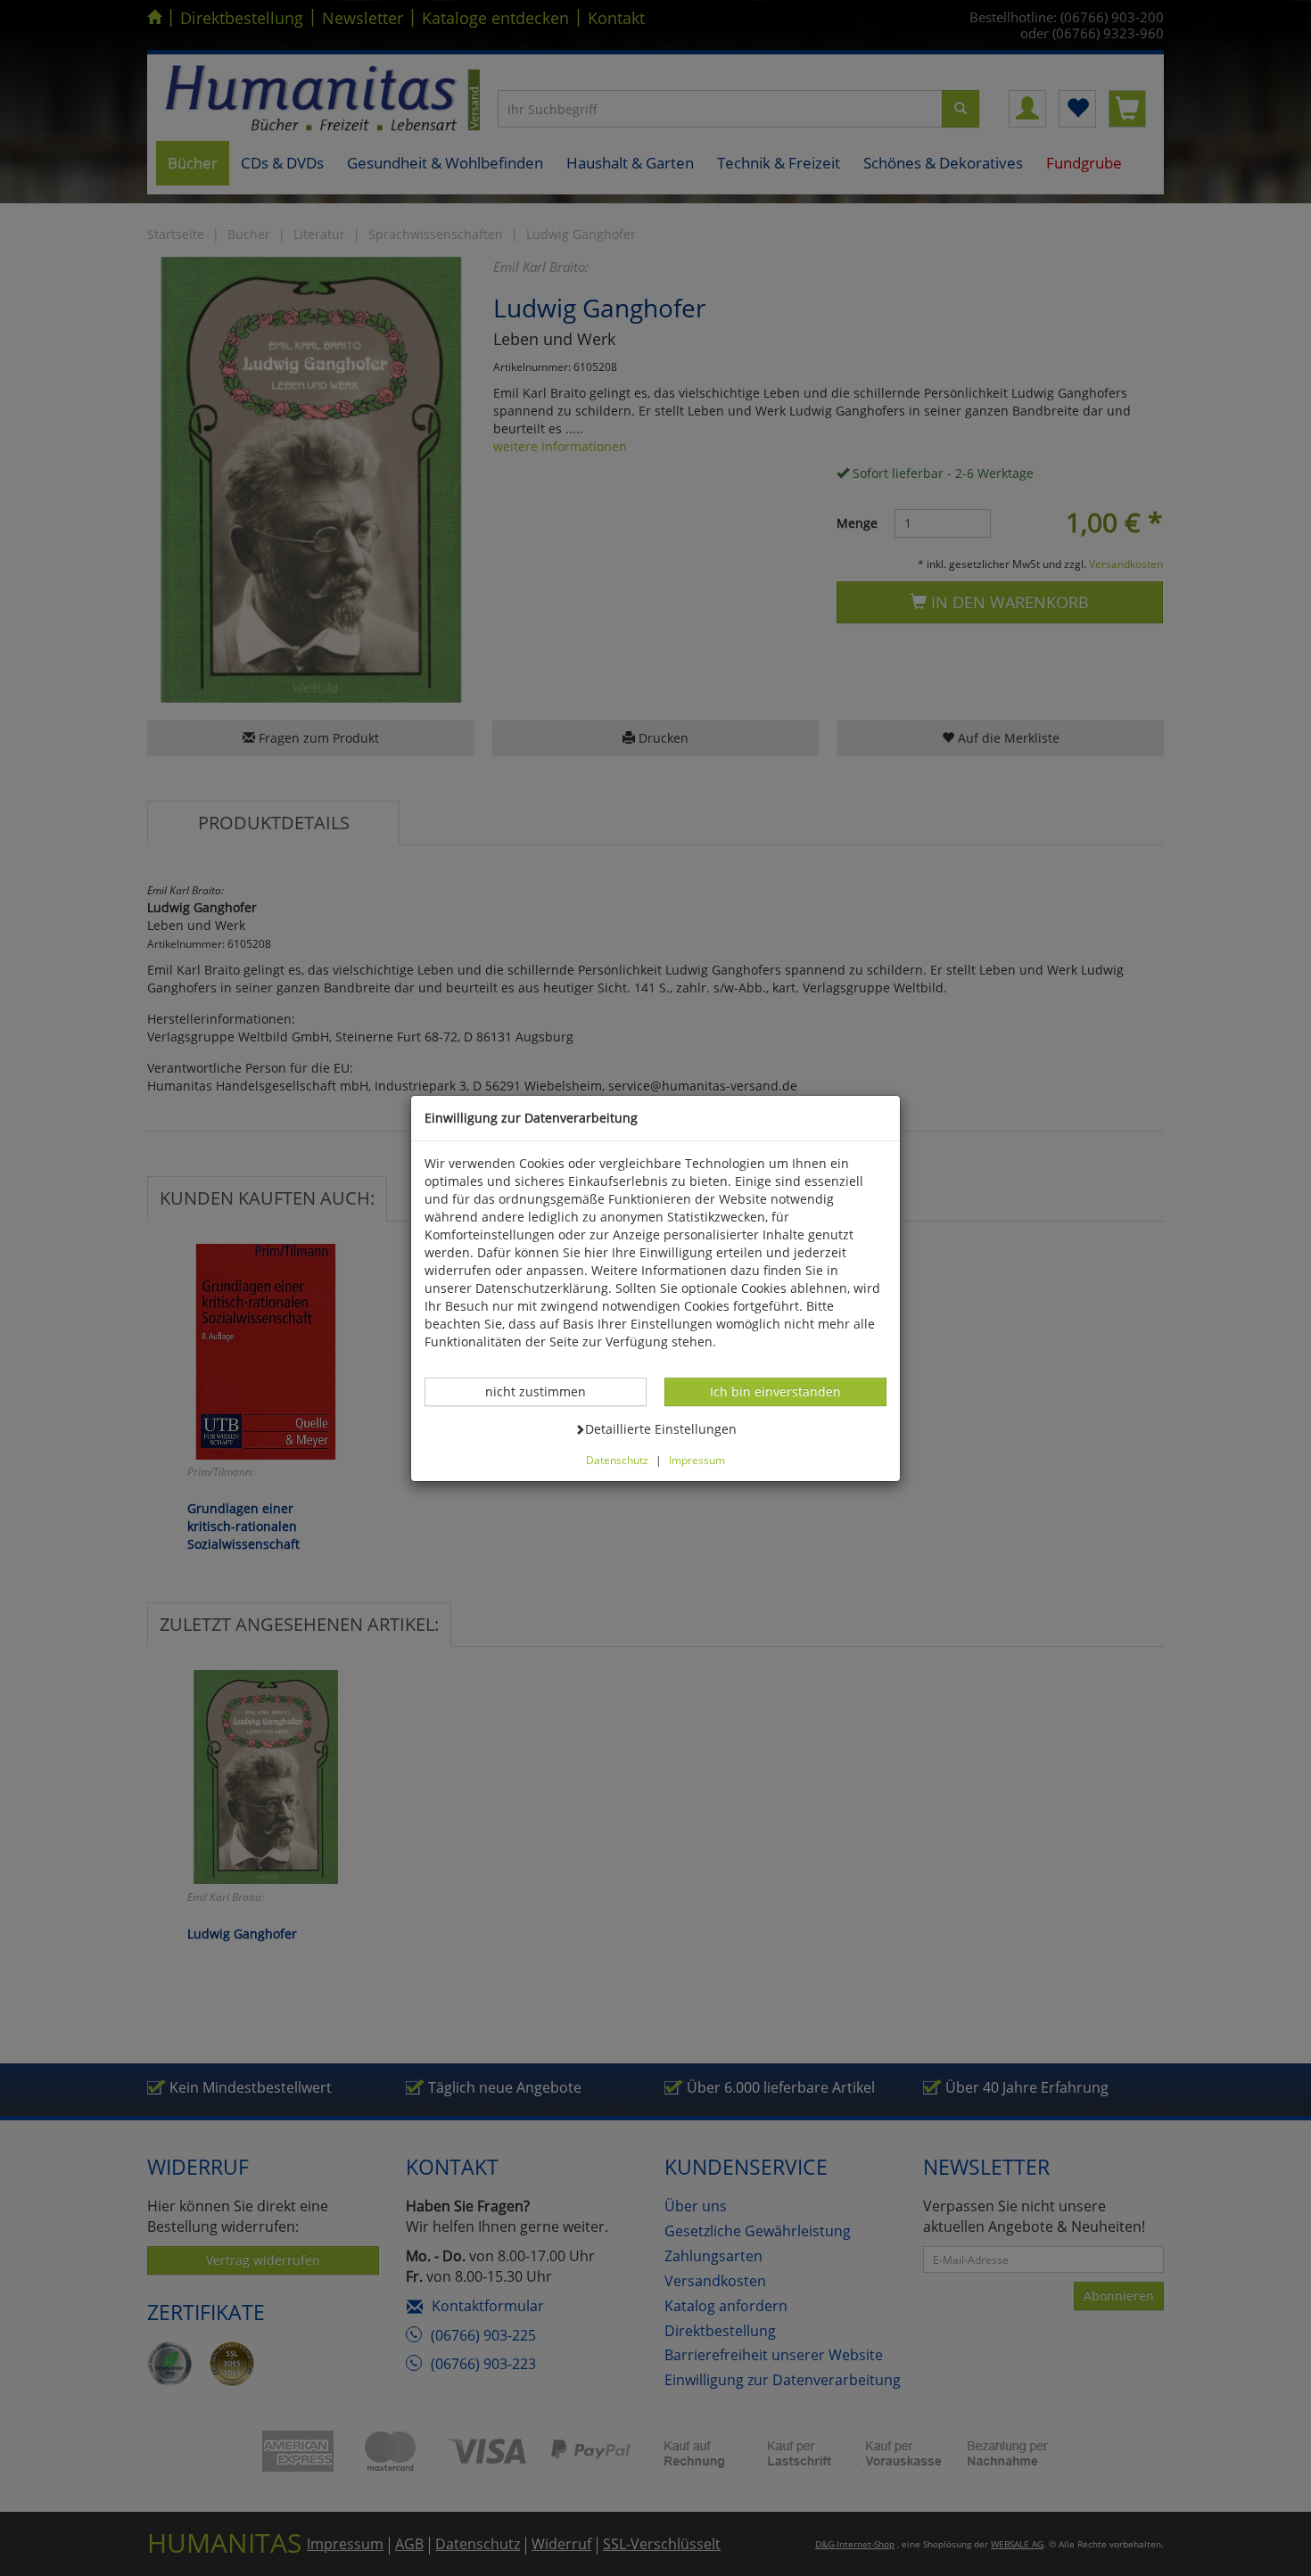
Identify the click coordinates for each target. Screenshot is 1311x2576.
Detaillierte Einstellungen (660, 1428)
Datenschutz (617, 1460)
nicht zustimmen (545, 1391)
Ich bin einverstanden (775, 1391)
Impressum (697, 1460)
